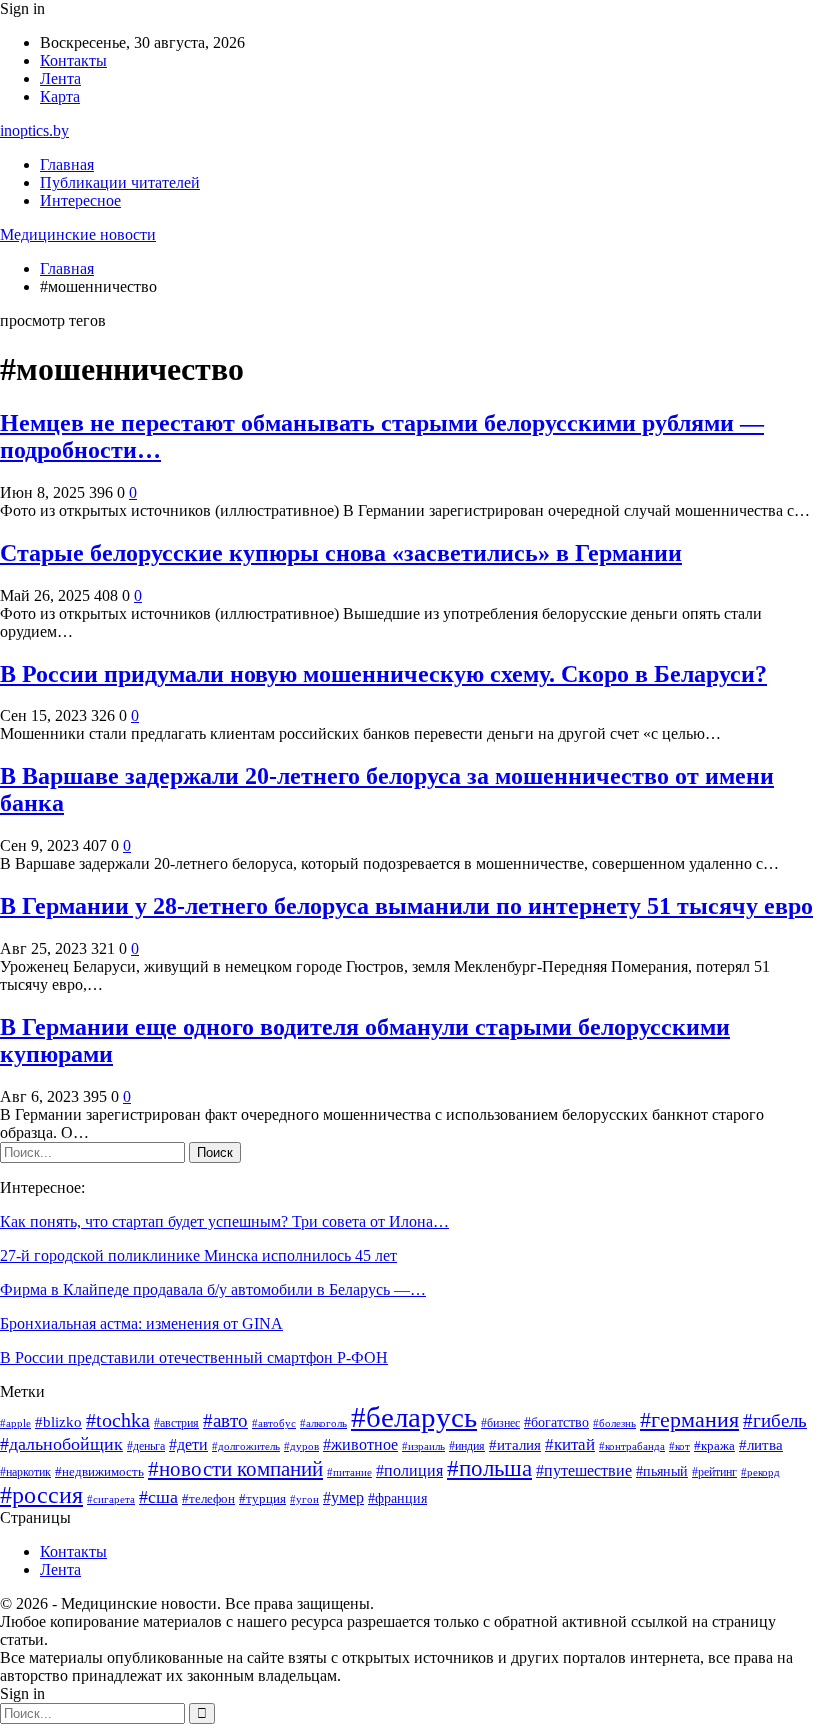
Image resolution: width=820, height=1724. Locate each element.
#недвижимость (99, 1471)
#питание (349, 1472)
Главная (67, 164)
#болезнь (614, 1423)
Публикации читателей (120, 182)
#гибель (775, 1420)
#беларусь (414, 1417)
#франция (397, 1498)
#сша (158, 1497)
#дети (188, 1444)
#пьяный (662, 1471)
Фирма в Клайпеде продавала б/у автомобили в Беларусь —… (213, 1289)
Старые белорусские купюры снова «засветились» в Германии (341, 553)
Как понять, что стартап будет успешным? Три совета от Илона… (224, 1221)
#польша (489, 1468)
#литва (761, 1445)
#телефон (208, 1498)
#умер (343, 1498)
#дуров (301, 1446)
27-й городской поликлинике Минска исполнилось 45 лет (198, 1255)
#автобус (274, 1423)
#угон (304, 1499)
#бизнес (500, 1423)
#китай (570, 1444)
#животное (360, 1444)
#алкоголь (323, 1423)
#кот (679, 1446)
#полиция (409, 1470)
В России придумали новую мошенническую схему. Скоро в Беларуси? (383, 674)
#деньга (146, 1446)
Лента (60, 78)
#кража (714, 1445)
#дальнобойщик (61, 1444)
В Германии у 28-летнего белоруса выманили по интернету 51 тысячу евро (406, 906)
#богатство (556, 1422)
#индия (467, 1446)
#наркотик (25, 1472)
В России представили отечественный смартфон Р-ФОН (194, 1357)
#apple (15, 1423)
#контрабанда (632, 1446)
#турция (262, 1499)
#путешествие (584, 1470)
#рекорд (760, 1472)
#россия (41, 1495)
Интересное (80, 200)
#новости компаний (235, 1469)
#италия (515, 1445)
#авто (225, 1420)
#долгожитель (246, 1446)
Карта (60, 96)
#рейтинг (714, 1472)
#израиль (423, 1446)
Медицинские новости (78, 234)
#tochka (118, 1420)
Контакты (73, 60)
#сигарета (111, 1499)
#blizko (58, 1422)
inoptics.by (34, 130)
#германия (689, 1420)
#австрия (176, 1423)
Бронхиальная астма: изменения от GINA (141, 1323)
